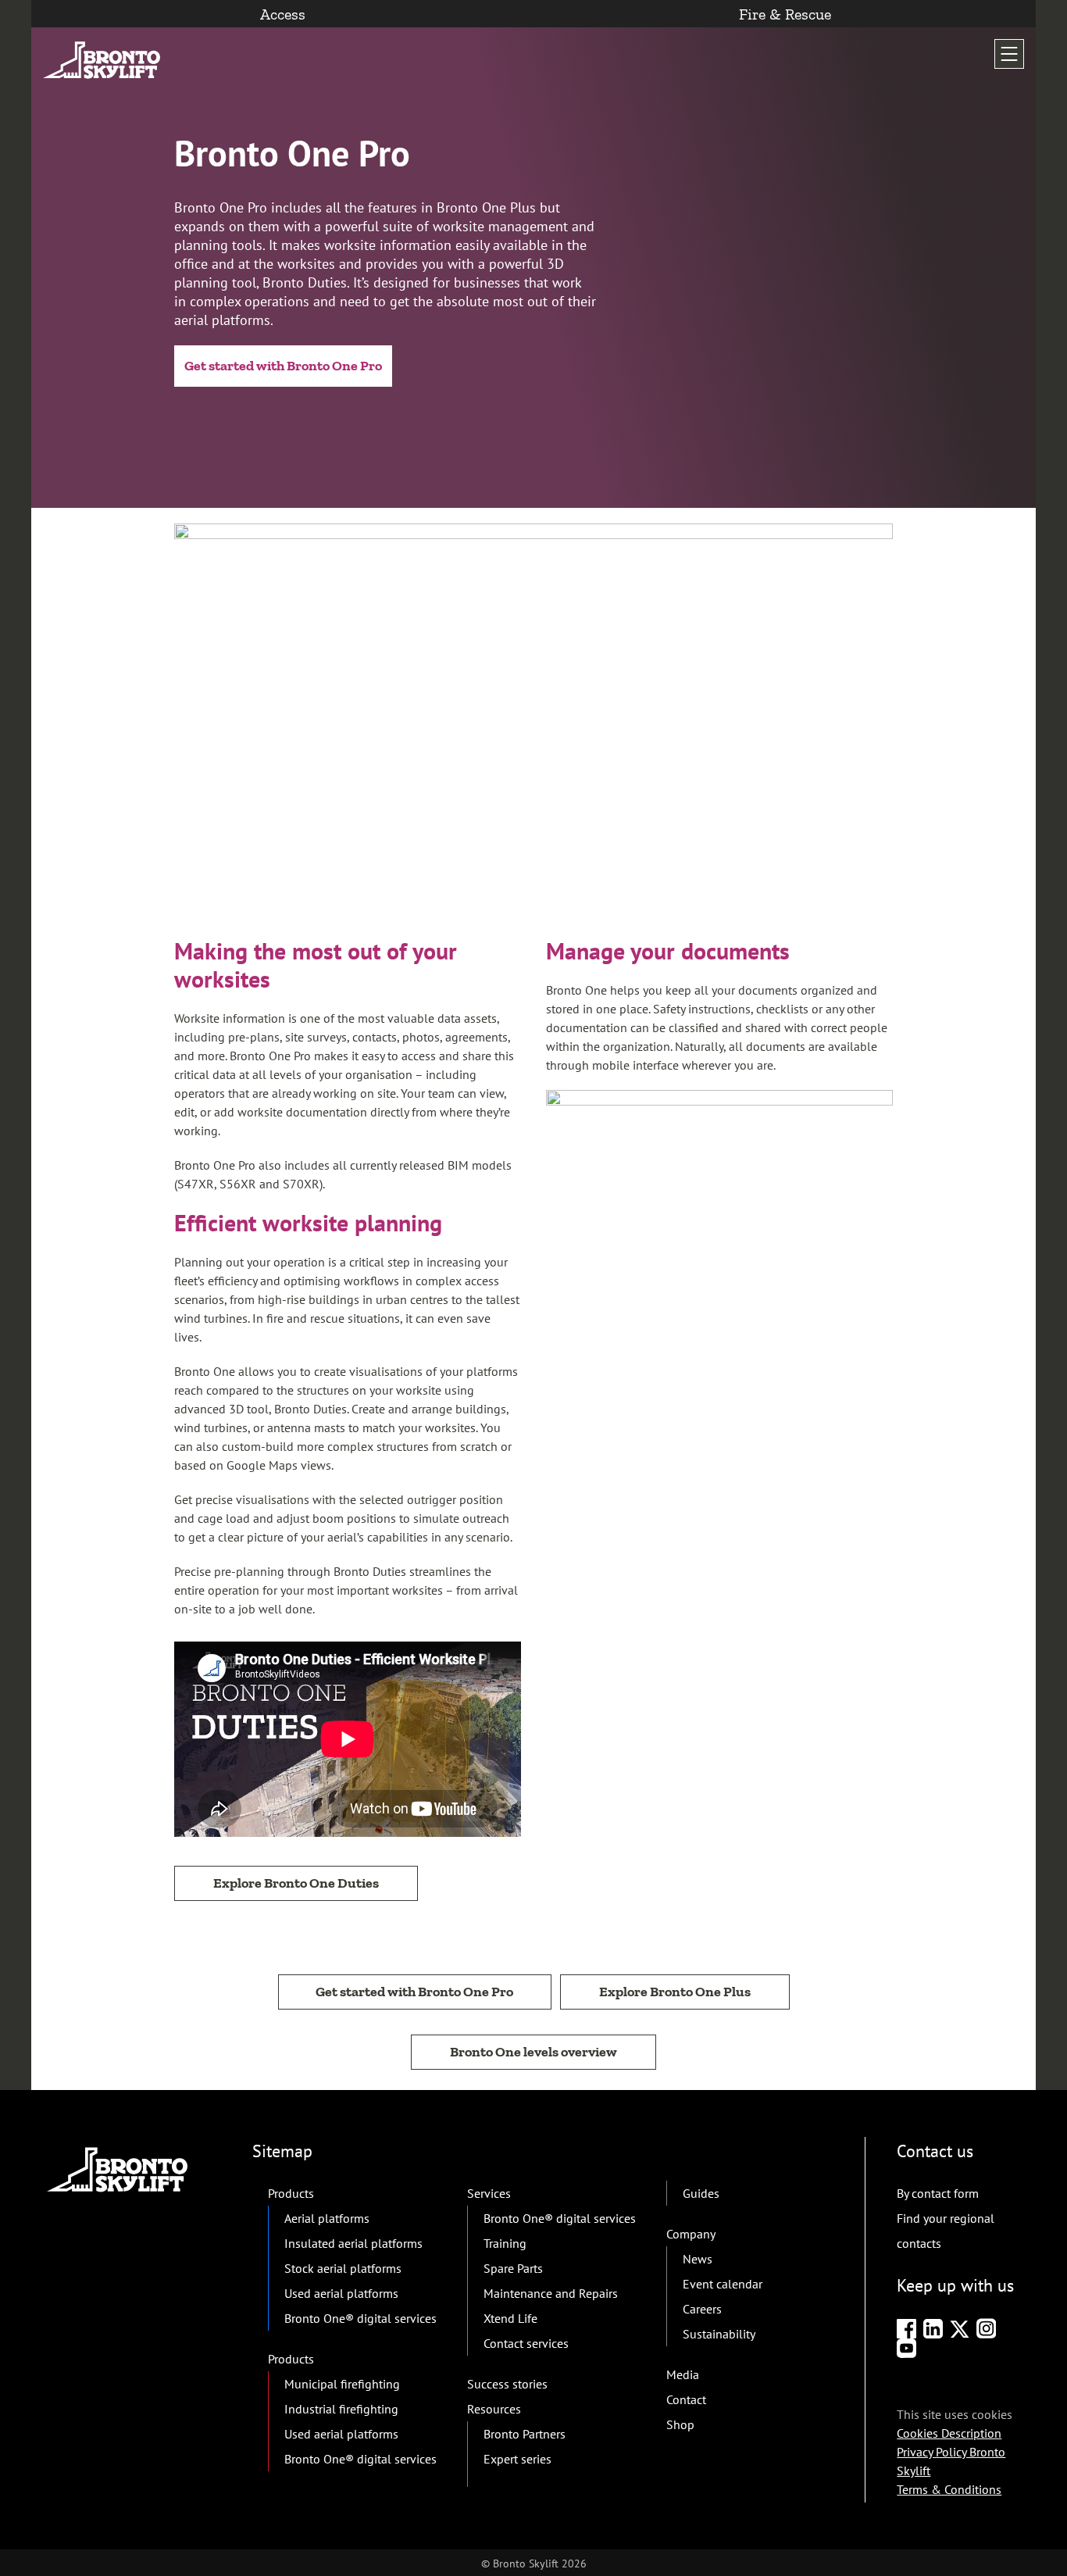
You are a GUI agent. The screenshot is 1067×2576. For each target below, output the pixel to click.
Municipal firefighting (342, 2384)
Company (691, 2234)
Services (489, 2193)
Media (683, 2374)
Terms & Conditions (949, 2489)
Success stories (507, 2384)
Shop (680, 2424)
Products (291, 2193)
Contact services (526, 2343)
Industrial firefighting (341, 2409)
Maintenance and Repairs (551, 2293)
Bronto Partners (525, 2434)
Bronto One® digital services (360, 2318)
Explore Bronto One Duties (296, 1883)
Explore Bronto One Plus (675, 1992)
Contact (686, 2399)
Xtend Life (510, 2318)
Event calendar (723, 2284)
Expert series (517, 2459)
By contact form (938, 2193)
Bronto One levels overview (533, 2052)
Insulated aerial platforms (353, 2243)
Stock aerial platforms (343, 2268)
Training (505, 2243)
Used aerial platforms (341, 2293)
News (698, 2259)
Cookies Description (949, 2433)
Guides (701, 2193)
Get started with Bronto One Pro (283, 366)
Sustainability (719, 2334)
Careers (702, 2309)
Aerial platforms (327, 2218)
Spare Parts (513, 2268)
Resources (494, 2409)
